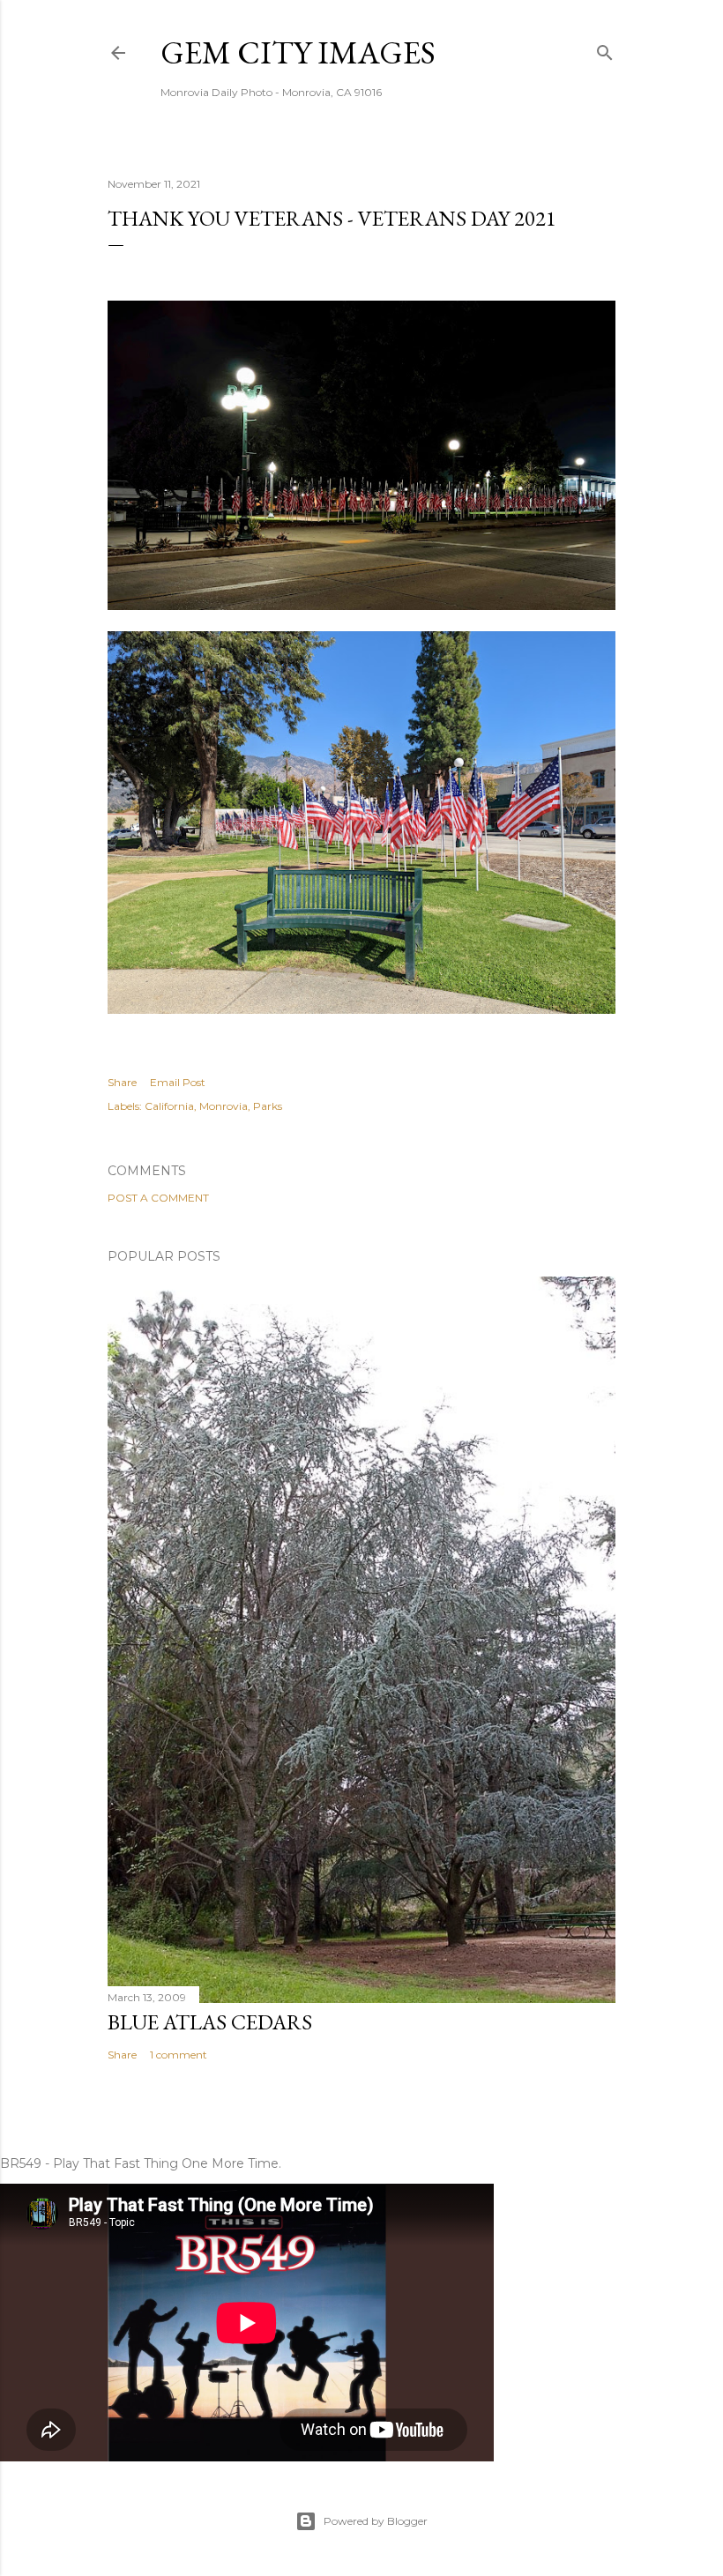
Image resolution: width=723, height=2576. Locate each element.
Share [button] (122, 1082)
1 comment (179, 2055)
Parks (268, 1106)
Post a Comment (158, 1198)
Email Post (178, 1082)
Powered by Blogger (376, 2521)
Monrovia (224, 1106)
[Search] (605, 49)
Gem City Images (298, 52)
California (169, 1106)
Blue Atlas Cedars (210, 2022)
